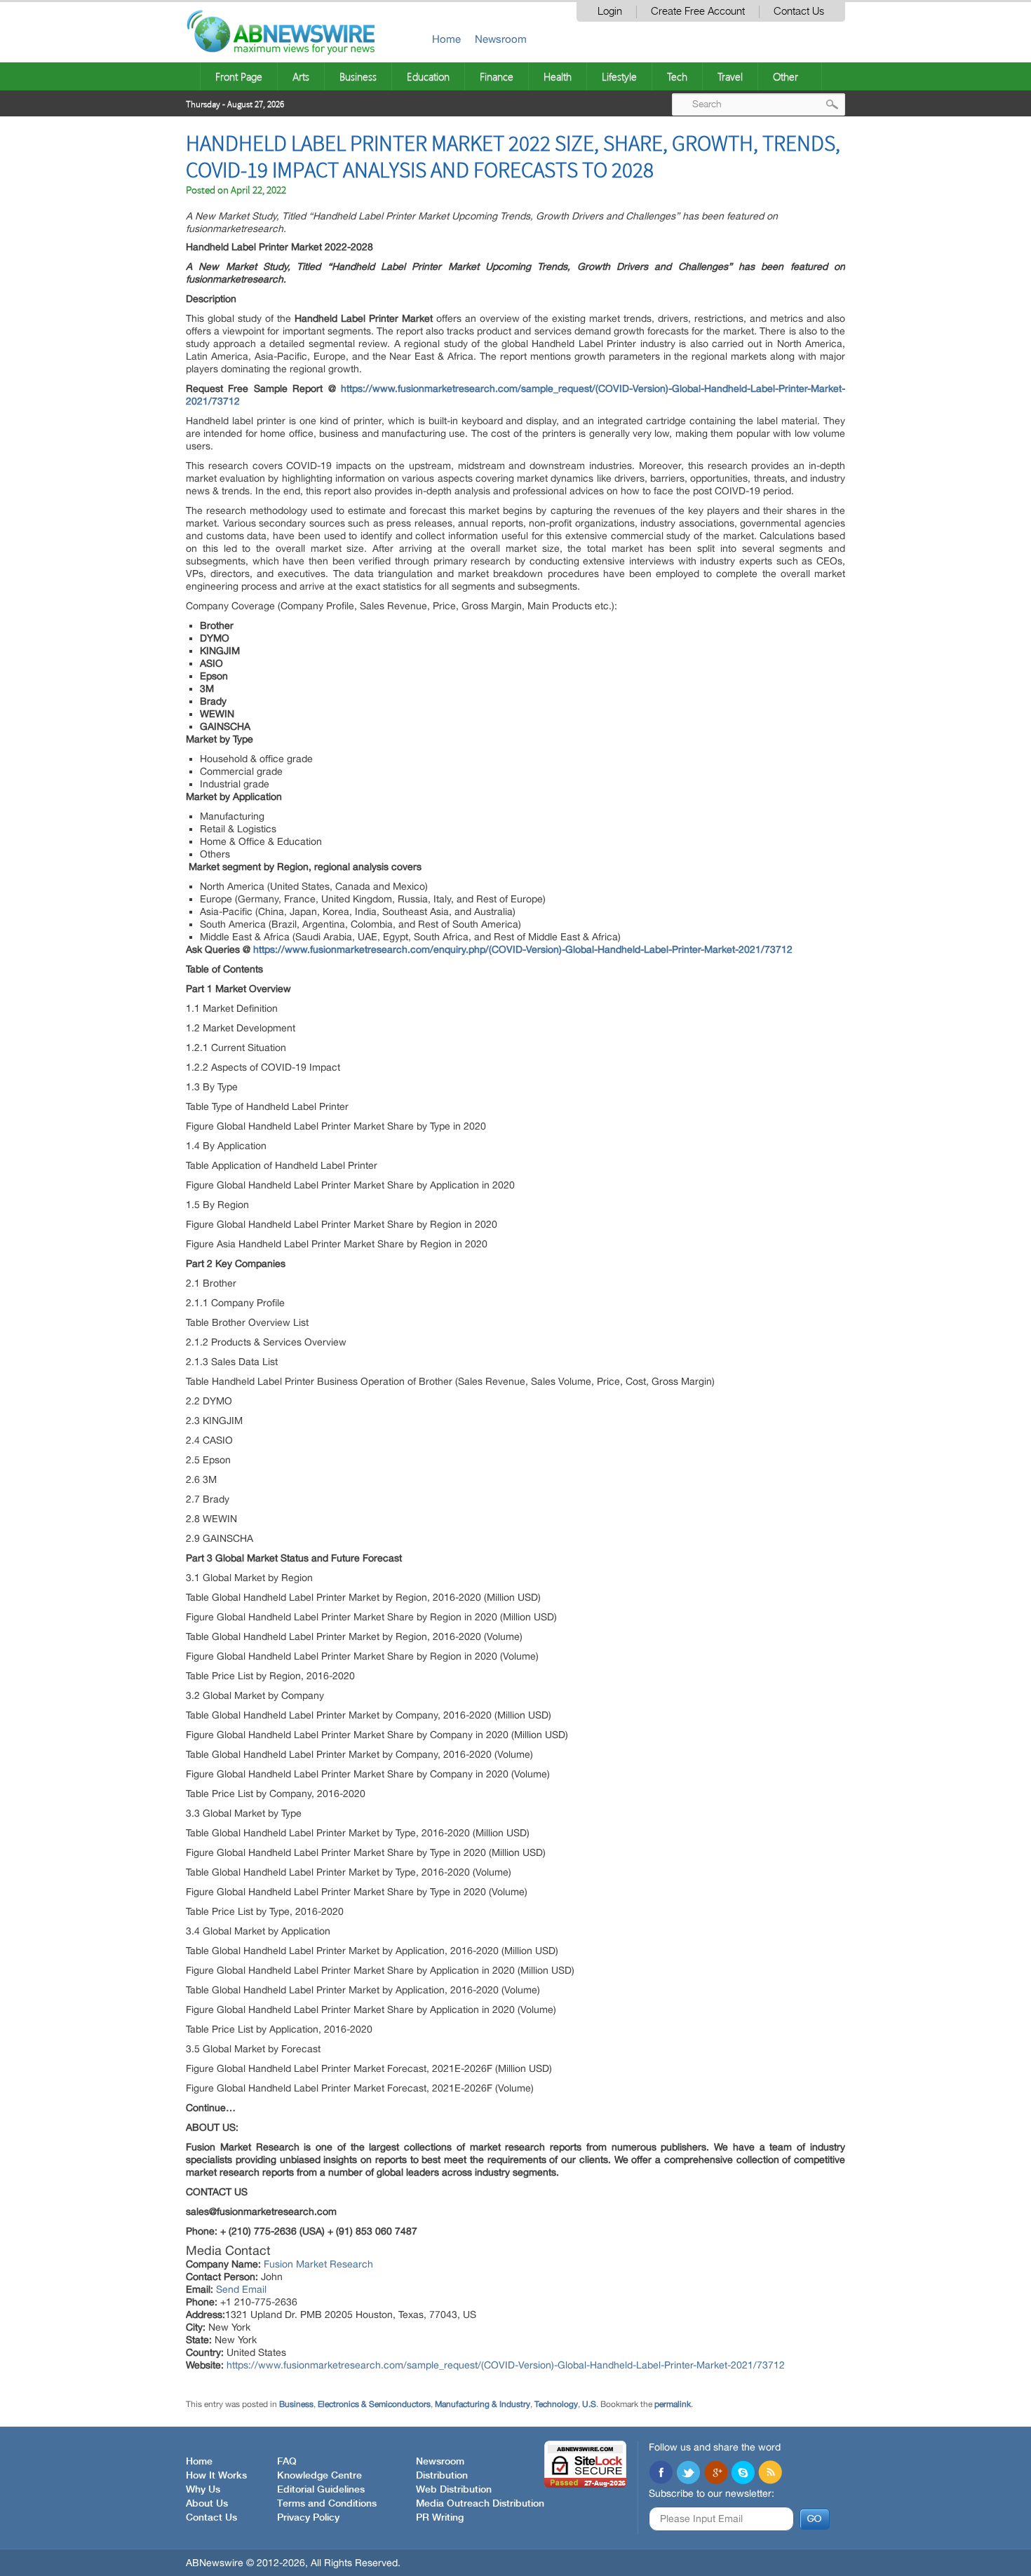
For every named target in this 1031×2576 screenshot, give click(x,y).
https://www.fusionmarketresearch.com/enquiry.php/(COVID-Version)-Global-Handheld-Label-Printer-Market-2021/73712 (523, 949)
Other (786, 76)
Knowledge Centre (319, 2476)
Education (428, 76)
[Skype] (743, 2474)
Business (358, 76)
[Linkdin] (715, 2474)
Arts (301, 76)
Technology (556, 2404)
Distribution (442, 2476)
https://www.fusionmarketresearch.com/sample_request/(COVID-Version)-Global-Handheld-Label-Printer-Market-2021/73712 (506, 2365)
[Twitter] (688, 2474)
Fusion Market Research (318, 2264)
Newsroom (501, 39)
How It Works (216, 2476)
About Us (207, 2504)
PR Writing (440, 2518)
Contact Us (799, 12)
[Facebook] (661, 2474)
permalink (673, 2404)
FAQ (287, 2462)
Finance (497, 76)
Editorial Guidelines (321, 2490)
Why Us (203, 2490)
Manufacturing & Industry (483, 2404)
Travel (730, 76)
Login (610, 12)
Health (558, 76)
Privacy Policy (308, 2518)
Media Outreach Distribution (480, 2504)
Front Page (239, 76)
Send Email (241, 2289)
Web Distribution (454, 2490)
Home (446, 39)
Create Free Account (698, 12)
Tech (677, 76)
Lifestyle (619, 76)
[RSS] (770, 2474)
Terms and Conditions (327, 2504)
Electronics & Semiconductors (374, 2404)
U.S (589, 2404)
